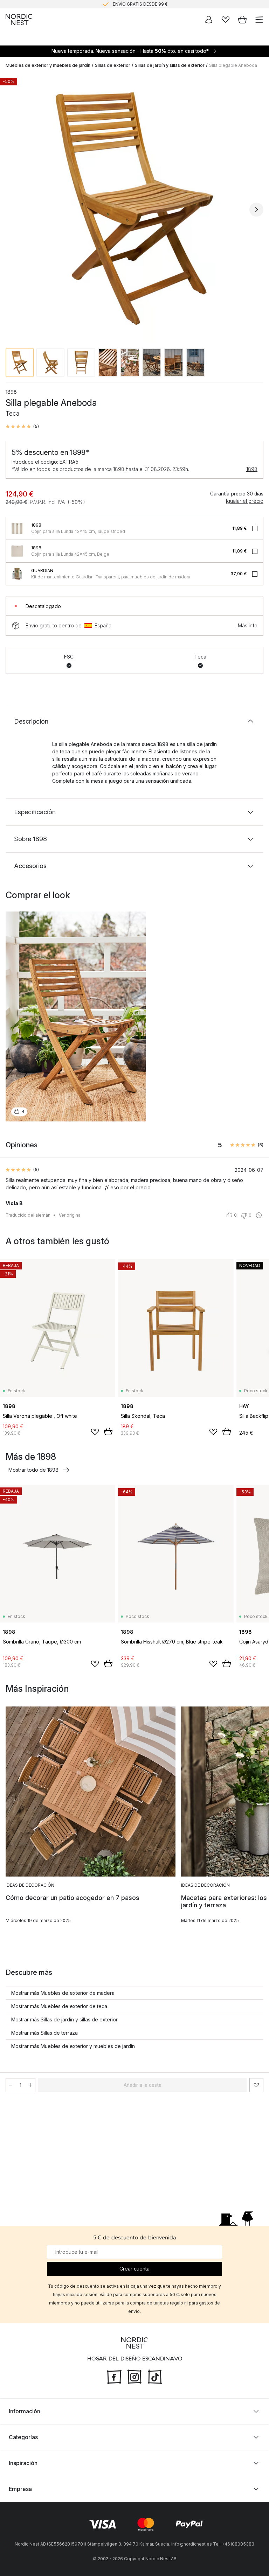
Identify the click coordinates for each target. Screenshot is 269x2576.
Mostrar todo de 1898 (33, 1470)
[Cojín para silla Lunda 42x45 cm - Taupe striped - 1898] (17, 528)
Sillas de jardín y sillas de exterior (170, 65)
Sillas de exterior (113, 65)
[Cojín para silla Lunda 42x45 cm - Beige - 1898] (17, 551)
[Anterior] (13, 210)
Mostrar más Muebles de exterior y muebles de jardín (73, 2046)
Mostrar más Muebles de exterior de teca (59, 2006)
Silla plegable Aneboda (233, 65)
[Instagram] (134, 2376)
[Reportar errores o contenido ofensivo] (259, 1215)
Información (25, 2411)
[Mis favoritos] (226, 20)
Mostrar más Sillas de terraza (44, 2033)
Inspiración (23, 2463)
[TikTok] (155, 2376)
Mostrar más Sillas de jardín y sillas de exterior (64, 2019)
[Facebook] (114, 2376)
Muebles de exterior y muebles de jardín (48, 65)
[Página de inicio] (19, 20)
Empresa (20, 2489)
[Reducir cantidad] (11, 2085)
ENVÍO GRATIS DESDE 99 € (140, 4)
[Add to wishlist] (95, 1432)
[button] (22, 427)
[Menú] (259, 20)
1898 (252, 469)
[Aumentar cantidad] (30, 2085)
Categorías (23, 2437)
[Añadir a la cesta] (108, 1431)
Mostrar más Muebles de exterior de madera (63, 1993)
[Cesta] (242, 20)
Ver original (70, 1215)
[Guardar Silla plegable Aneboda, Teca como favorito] (256, 2085)
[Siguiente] (256, 210)
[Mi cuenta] (209, 20)
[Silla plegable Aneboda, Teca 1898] (134, 209)
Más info (248, 625)
